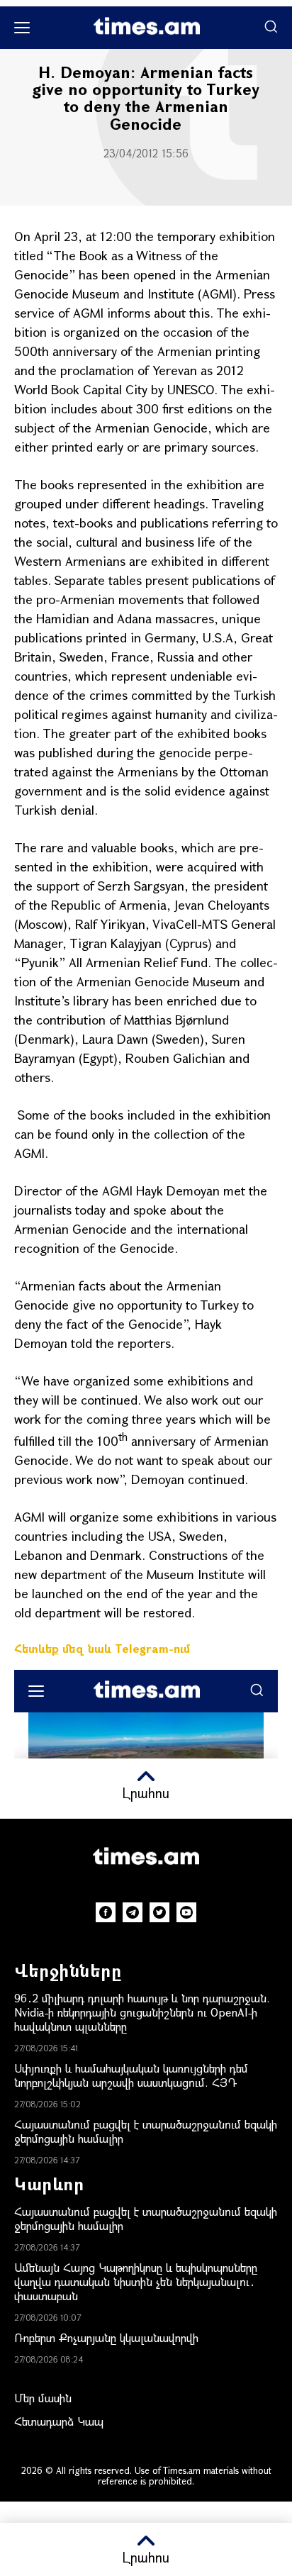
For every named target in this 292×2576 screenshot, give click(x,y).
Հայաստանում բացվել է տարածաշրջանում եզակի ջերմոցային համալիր (146, 2131)
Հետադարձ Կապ (59, 2421)
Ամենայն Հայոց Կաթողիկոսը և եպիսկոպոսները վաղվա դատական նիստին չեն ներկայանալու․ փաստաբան (136, 2281)
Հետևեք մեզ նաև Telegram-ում (102, 1648)
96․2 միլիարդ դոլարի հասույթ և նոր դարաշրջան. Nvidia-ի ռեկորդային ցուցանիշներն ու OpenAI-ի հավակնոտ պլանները (142, 2012)
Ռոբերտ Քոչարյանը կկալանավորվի (106, 2337)
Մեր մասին (43, 2398)
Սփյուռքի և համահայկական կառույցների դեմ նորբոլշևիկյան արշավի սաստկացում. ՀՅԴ (131, 2075)
